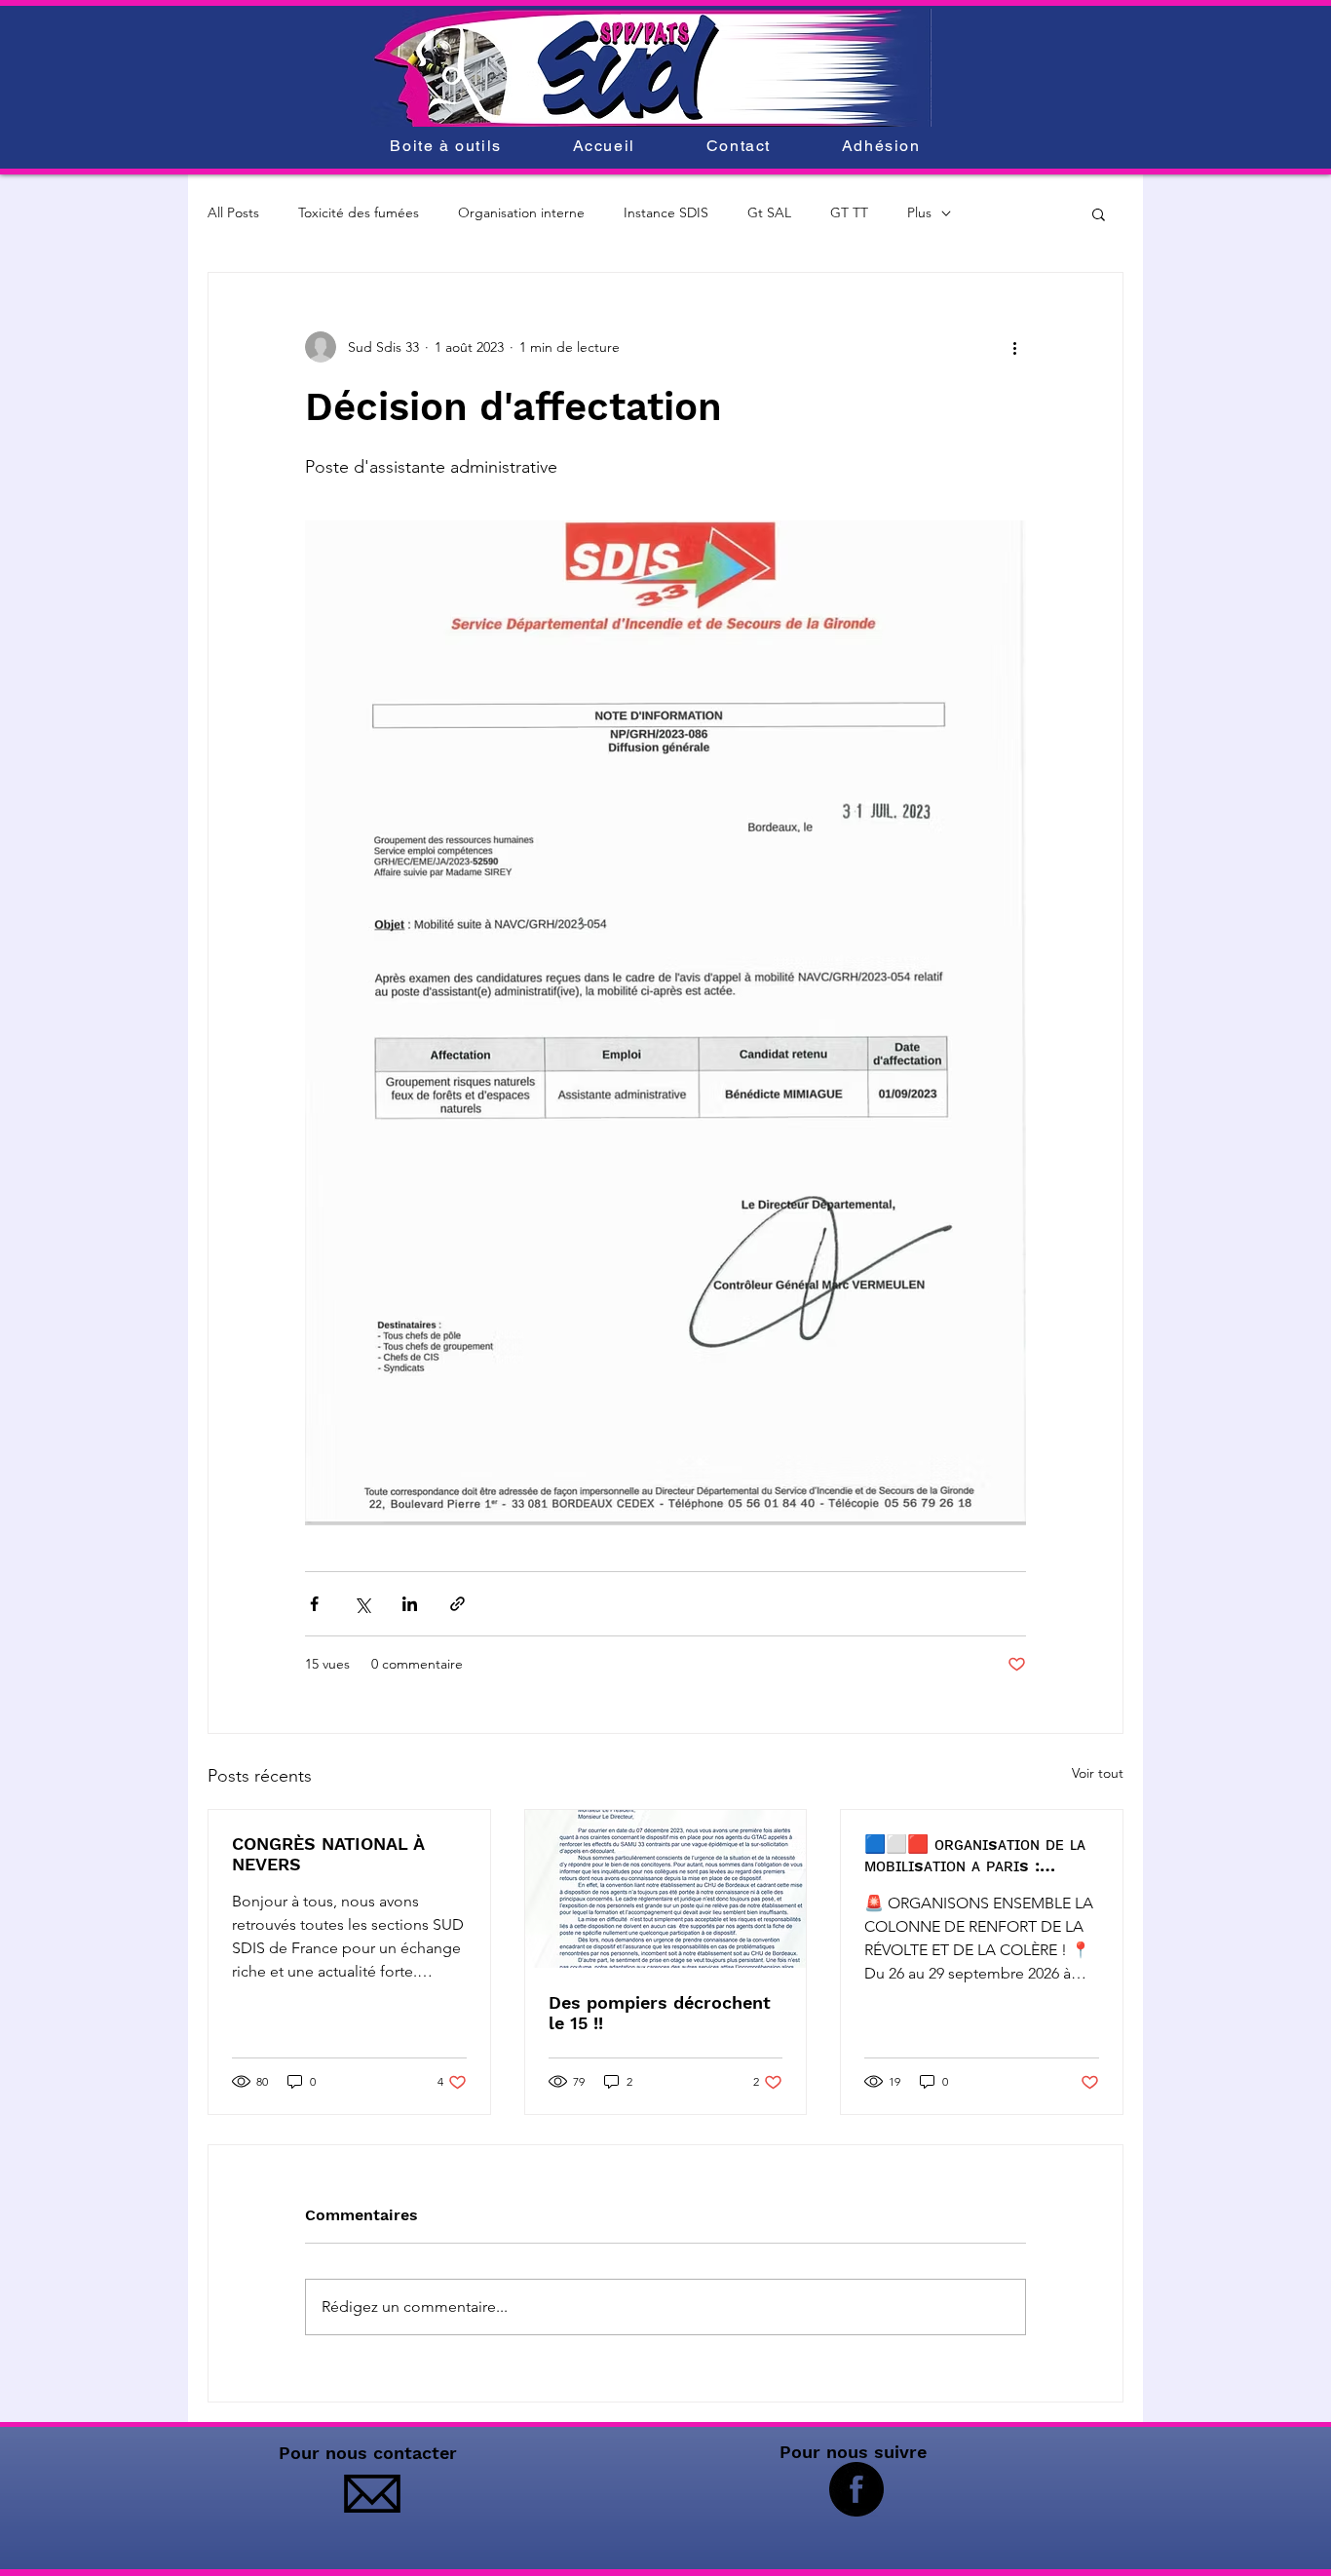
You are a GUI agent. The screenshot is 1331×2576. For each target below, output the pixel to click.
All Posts (233, 212)
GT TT (849, 212)
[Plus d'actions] (1014, 347)
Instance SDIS (666, 212)
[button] (1099, 213)
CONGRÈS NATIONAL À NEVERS (328, 1854)
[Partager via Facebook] (314, 1604)
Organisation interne (521, 212)
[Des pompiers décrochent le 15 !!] (666, 1889)
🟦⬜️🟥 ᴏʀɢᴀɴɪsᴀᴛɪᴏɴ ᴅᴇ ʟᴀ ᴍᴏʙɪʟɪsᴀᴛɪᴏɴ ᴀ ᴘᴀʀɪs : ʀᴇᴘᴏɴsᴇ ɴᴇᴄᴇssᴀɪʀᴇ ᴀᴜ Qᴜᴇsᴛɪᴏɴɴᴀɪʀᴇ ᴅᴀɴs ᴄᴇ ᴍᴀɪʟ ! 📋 (981, 1855)
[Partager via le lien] (457, 1604)
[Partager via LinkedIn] (410, 1604)
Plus (919, 212)
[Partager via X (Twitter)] (362, 1604)
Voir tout (1098, 1773)
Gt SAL (769, 212)
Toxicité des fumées (359, 212)
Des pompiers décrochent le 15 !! (660, 2013)
